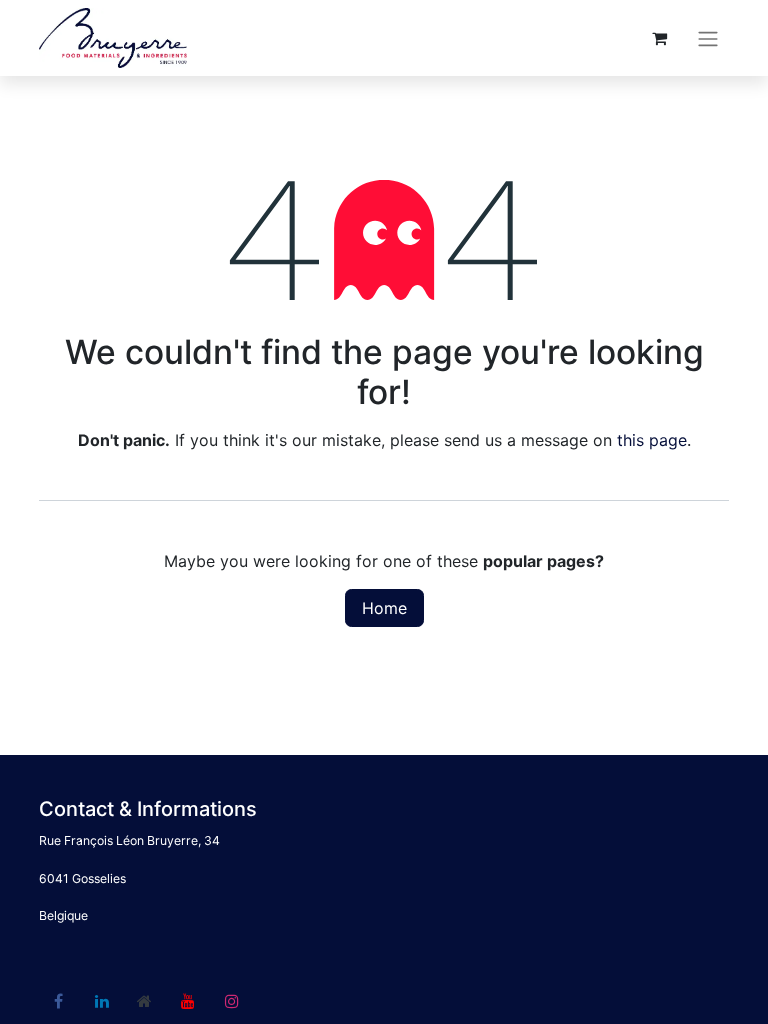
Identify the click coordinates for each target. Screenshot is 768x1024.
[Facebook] (58, 1001)
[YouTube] (188, 1001)
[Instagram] (232, 1001)
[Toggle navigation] (708, 38)
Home (384, 608)
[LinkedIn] (102, 1001)
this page (652, 440)
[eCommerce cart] (659, 38)
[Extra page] (145, 1001)
